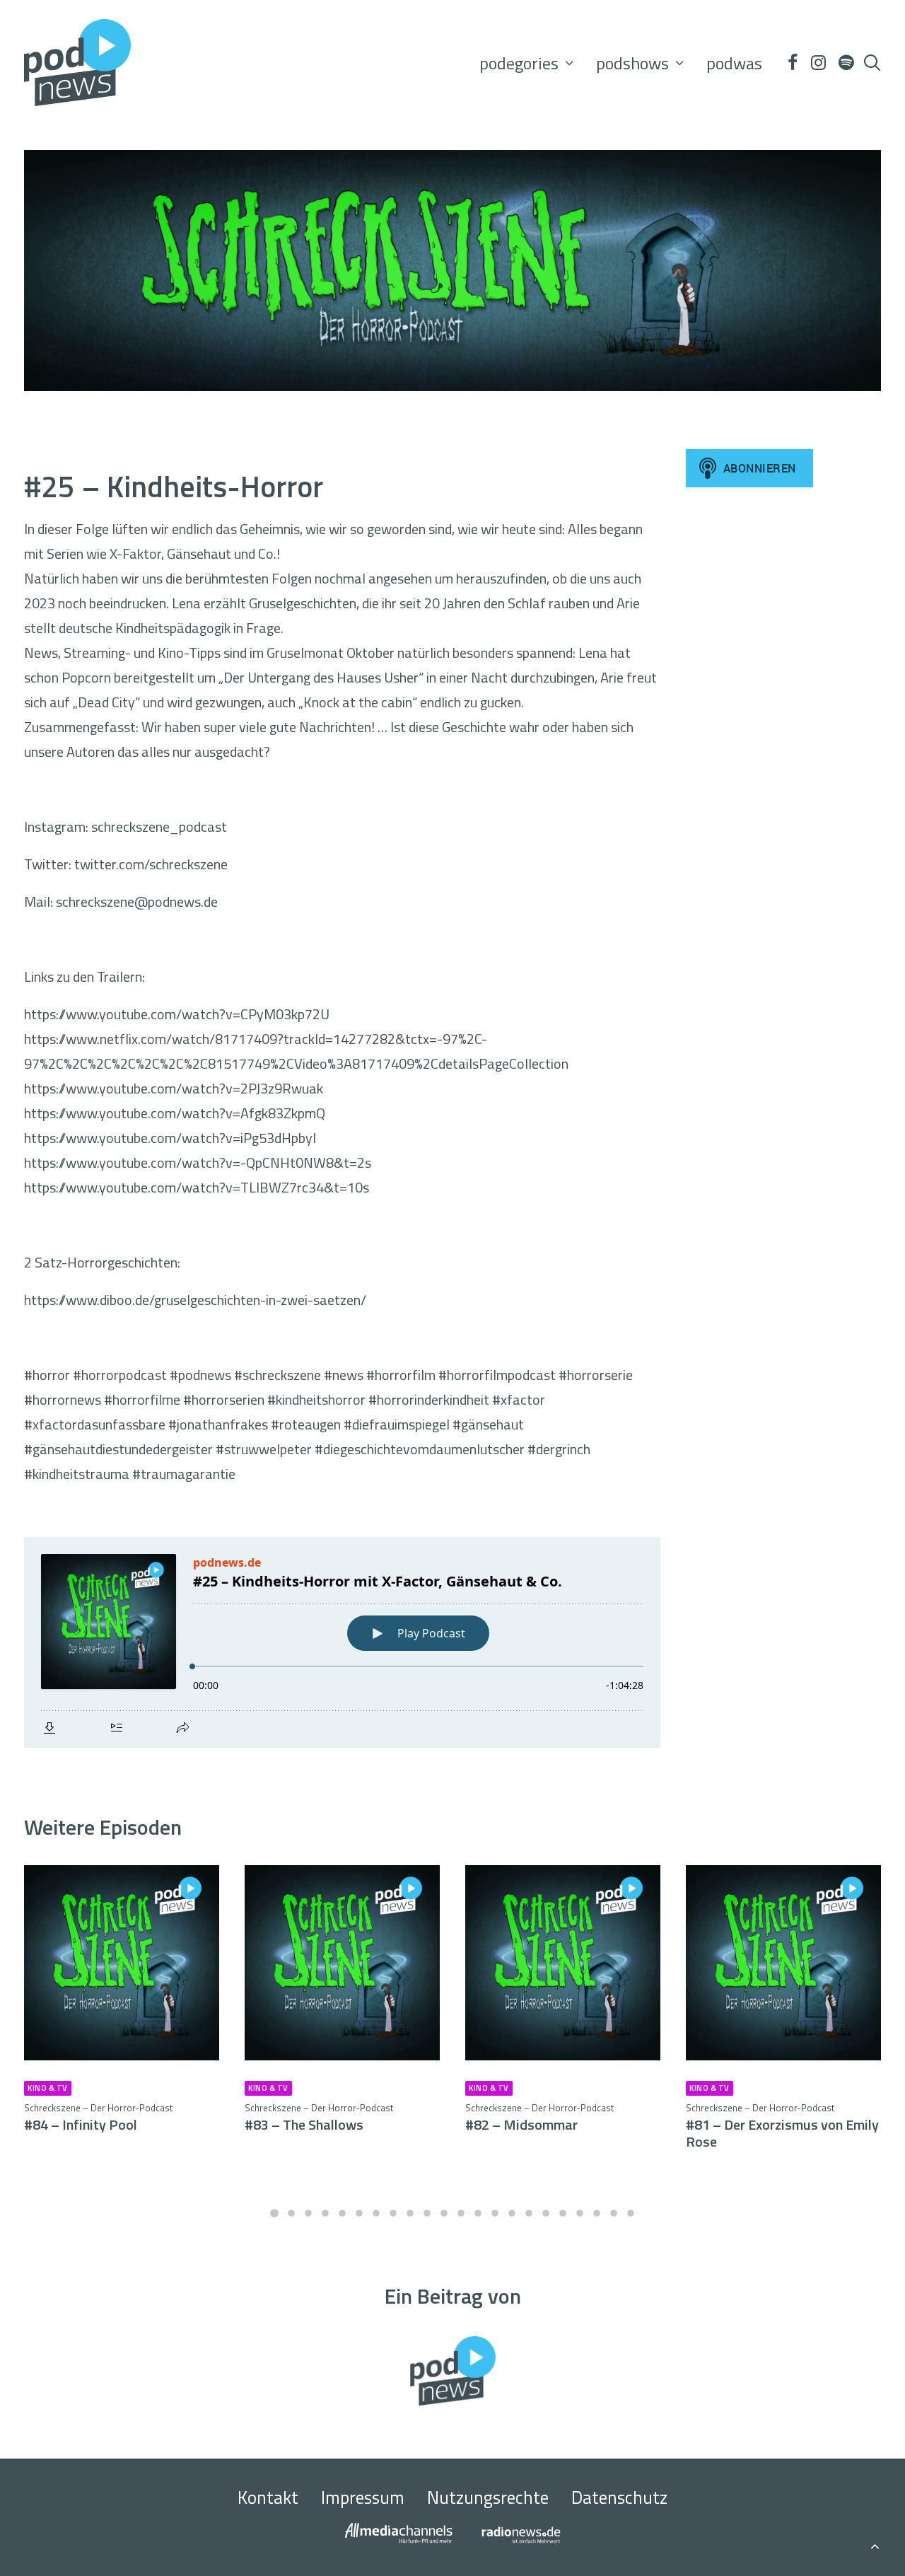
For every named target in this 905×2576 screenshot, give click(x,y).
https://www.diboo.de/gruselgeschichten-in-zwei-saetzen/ (195, 1300)
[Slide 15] (512, 2213)
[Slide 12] (461, 2213)
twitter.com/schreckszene (151, 864)
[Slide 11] (444, 2213)
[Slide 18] (563, 2213)
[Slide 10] (427, 2213)
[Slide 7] (376, 2213)
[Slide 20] (597, 2213)
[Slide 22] (631, 2213)
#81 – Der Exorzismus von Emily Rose (782, 2127)
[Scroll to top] (875, 2544)
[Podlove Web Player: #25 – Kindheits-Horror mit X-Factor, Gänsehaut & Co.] (342, 1642)
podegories (519, 63)
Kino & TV (48, 2088)
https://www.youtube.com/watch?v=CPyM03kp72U (177, 1014)
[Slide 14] (495, 2213)
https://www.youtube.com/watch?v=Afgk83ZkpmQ (175, 1113)
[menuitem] (526, 63)
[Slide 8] (393, 2213)
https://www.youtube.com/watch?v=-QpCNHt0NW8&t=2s (198, 1162)
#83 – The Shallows (319, 2118)
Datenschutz (619, 2497)
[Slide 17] (546, 2213)
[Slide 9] (410, 2213)
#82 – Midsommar (539, 2118)
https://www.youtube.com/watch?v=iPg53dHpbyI (170, 1138)
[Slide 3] (308, 2213)
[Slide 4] (325, 2213)
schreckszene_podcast (159, 826)
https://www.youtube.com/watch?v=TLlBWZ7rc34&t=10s (197, 1187)
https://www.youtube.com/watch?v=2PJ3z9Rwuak (174, 1088)
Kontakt (268, 2497)
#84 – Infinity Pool (98, 2118)
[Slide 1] (274, 2213)
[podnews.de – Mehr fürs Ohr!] (77, 63)
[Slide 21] (614, 2213)
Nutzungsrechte (488, 2497)
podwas (734, 63)
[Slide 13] (478, 2213)
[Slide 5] (342, 2213)
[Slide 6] (359, 2213)
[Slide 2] (291, 2213)
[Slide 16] (529, 2213)
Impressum (363, 2497)
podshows (632, 63)
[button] (792, 63)
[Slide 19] (580, 2213)
